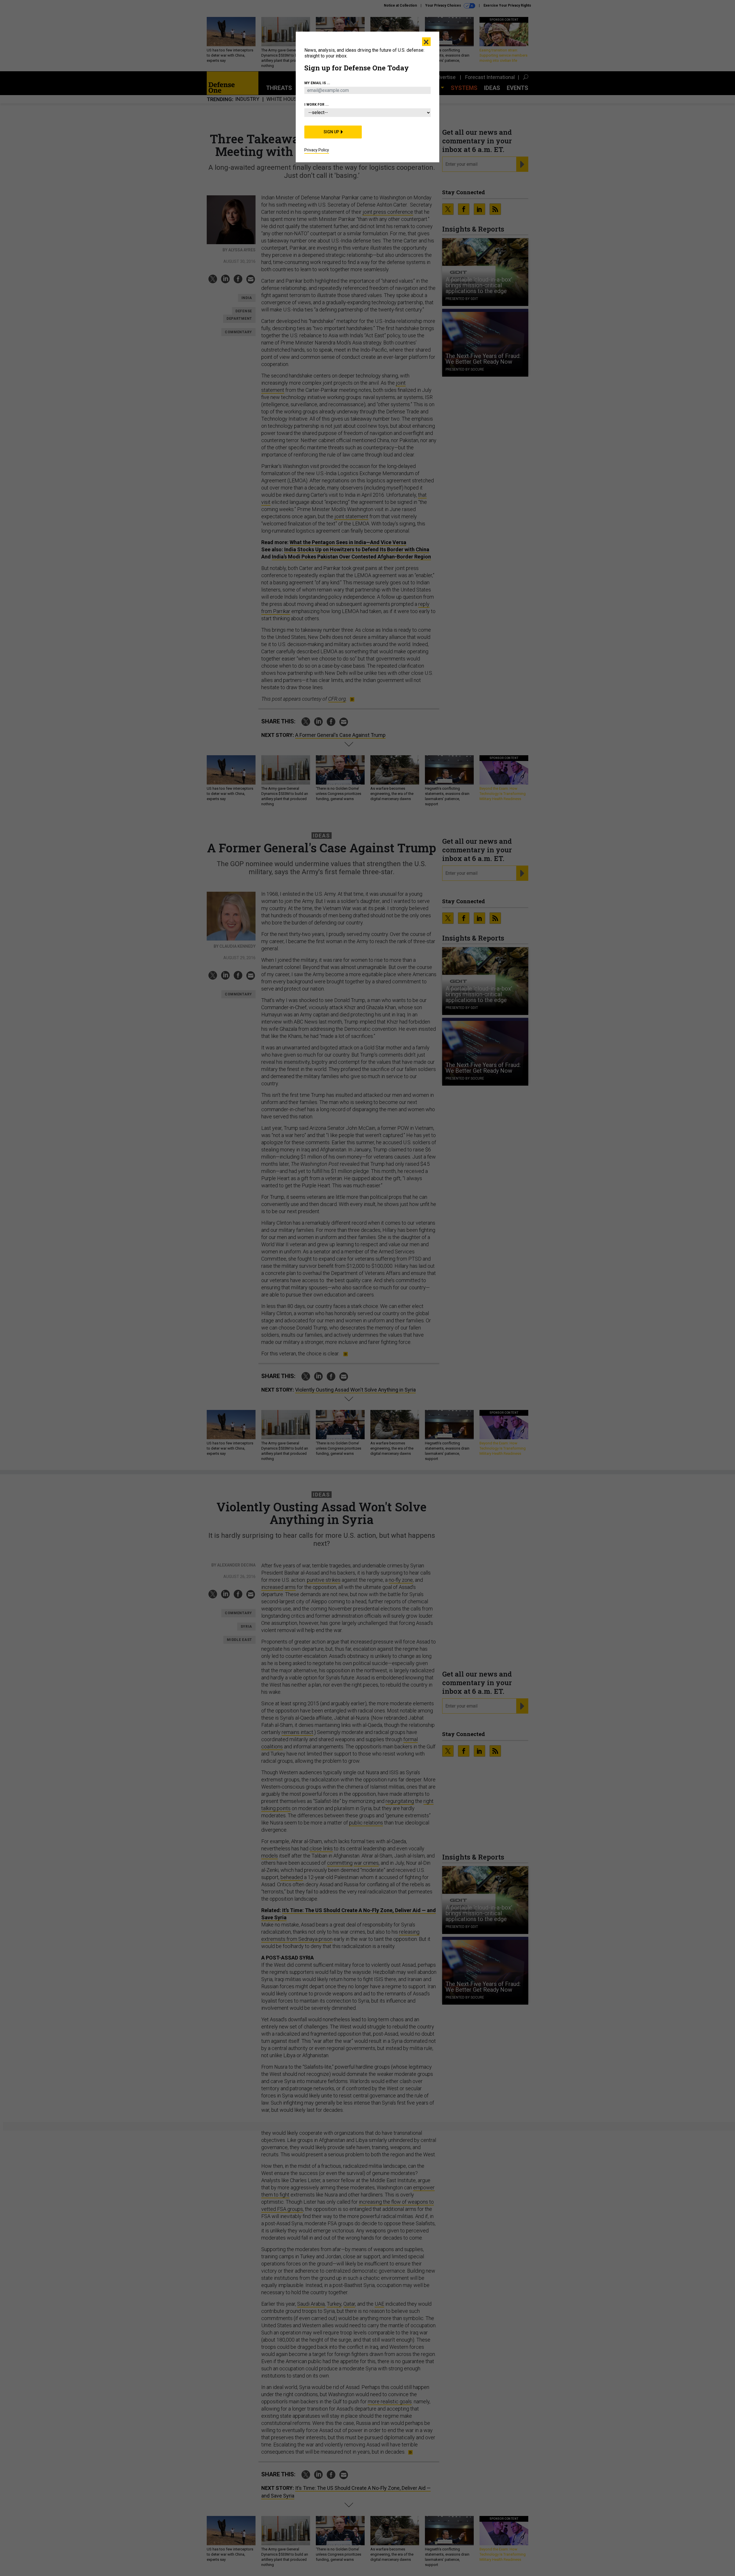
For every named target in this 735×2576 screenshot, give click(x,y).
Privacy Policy (317, 150)
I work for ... (317, 105)
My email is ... (317, 83)
